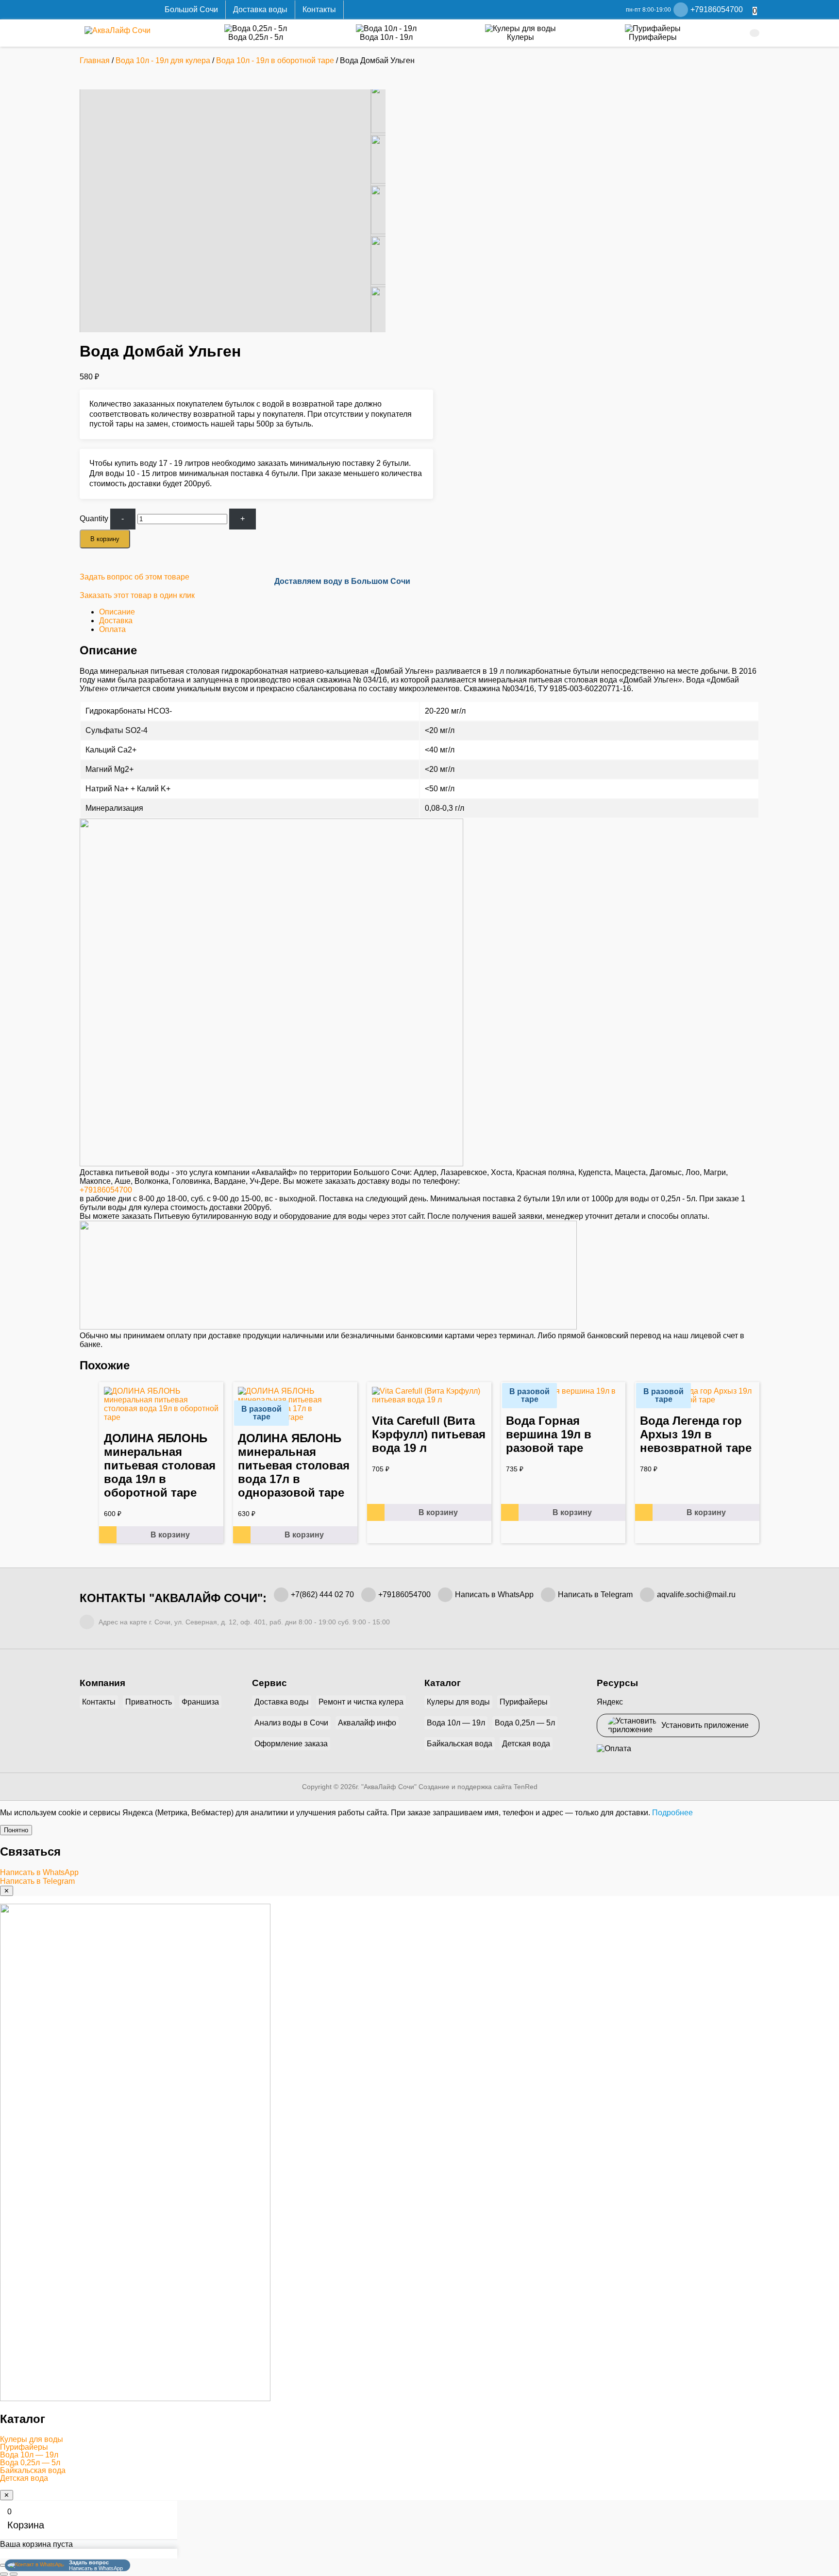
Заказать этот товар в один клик (137, 595)
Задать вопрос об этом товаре (134, 577)
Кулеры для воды (458, 1702)
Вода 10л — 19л (456, 1723)
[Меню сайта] (755, 33)
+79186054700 (106, 1190)
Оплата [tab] (112, 629)
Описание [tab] (117, 612)
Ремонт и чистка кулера (361, 1702)
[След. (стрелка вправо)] (14, 2574)
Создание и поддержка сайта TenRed (478, 1787)
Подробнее (672, 1813)
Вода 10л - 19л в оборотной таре (275, 60)
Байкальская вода (460, 1744)
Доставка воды (260, 9)
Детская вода (526, 1744)
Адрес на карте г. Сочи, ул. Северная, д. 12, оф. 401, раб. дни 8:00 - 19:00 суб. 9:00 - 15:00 (243, 1622)
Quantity (94, 519)
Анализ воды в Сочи (291, 1723)
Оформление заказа (291, 1744)
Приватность (149, 1702)
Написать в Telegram (595, 1595)
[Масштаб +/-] (4, 2565)
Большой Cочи (191, 9)
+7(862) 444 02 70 (322, 1595)
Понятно (16, 1830)
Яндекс (610, 1702)
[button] (419, 2440)
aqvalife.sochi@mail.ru (696, 1595)
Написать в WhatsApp (494, 1595)
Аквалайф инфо (367, 1723)
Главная (95, 60)
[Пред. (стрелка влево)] (4, 2574)
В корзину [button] (170, 1535)
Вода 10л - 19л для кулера (163, 60)
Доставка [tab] (116, 621)
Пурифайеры (524, 1702)
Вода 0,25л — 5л (525, 1723)
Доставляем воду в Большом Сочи (342, 581)
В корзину (105, 539)
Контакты (319, 9)
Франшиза (200, 1702)
